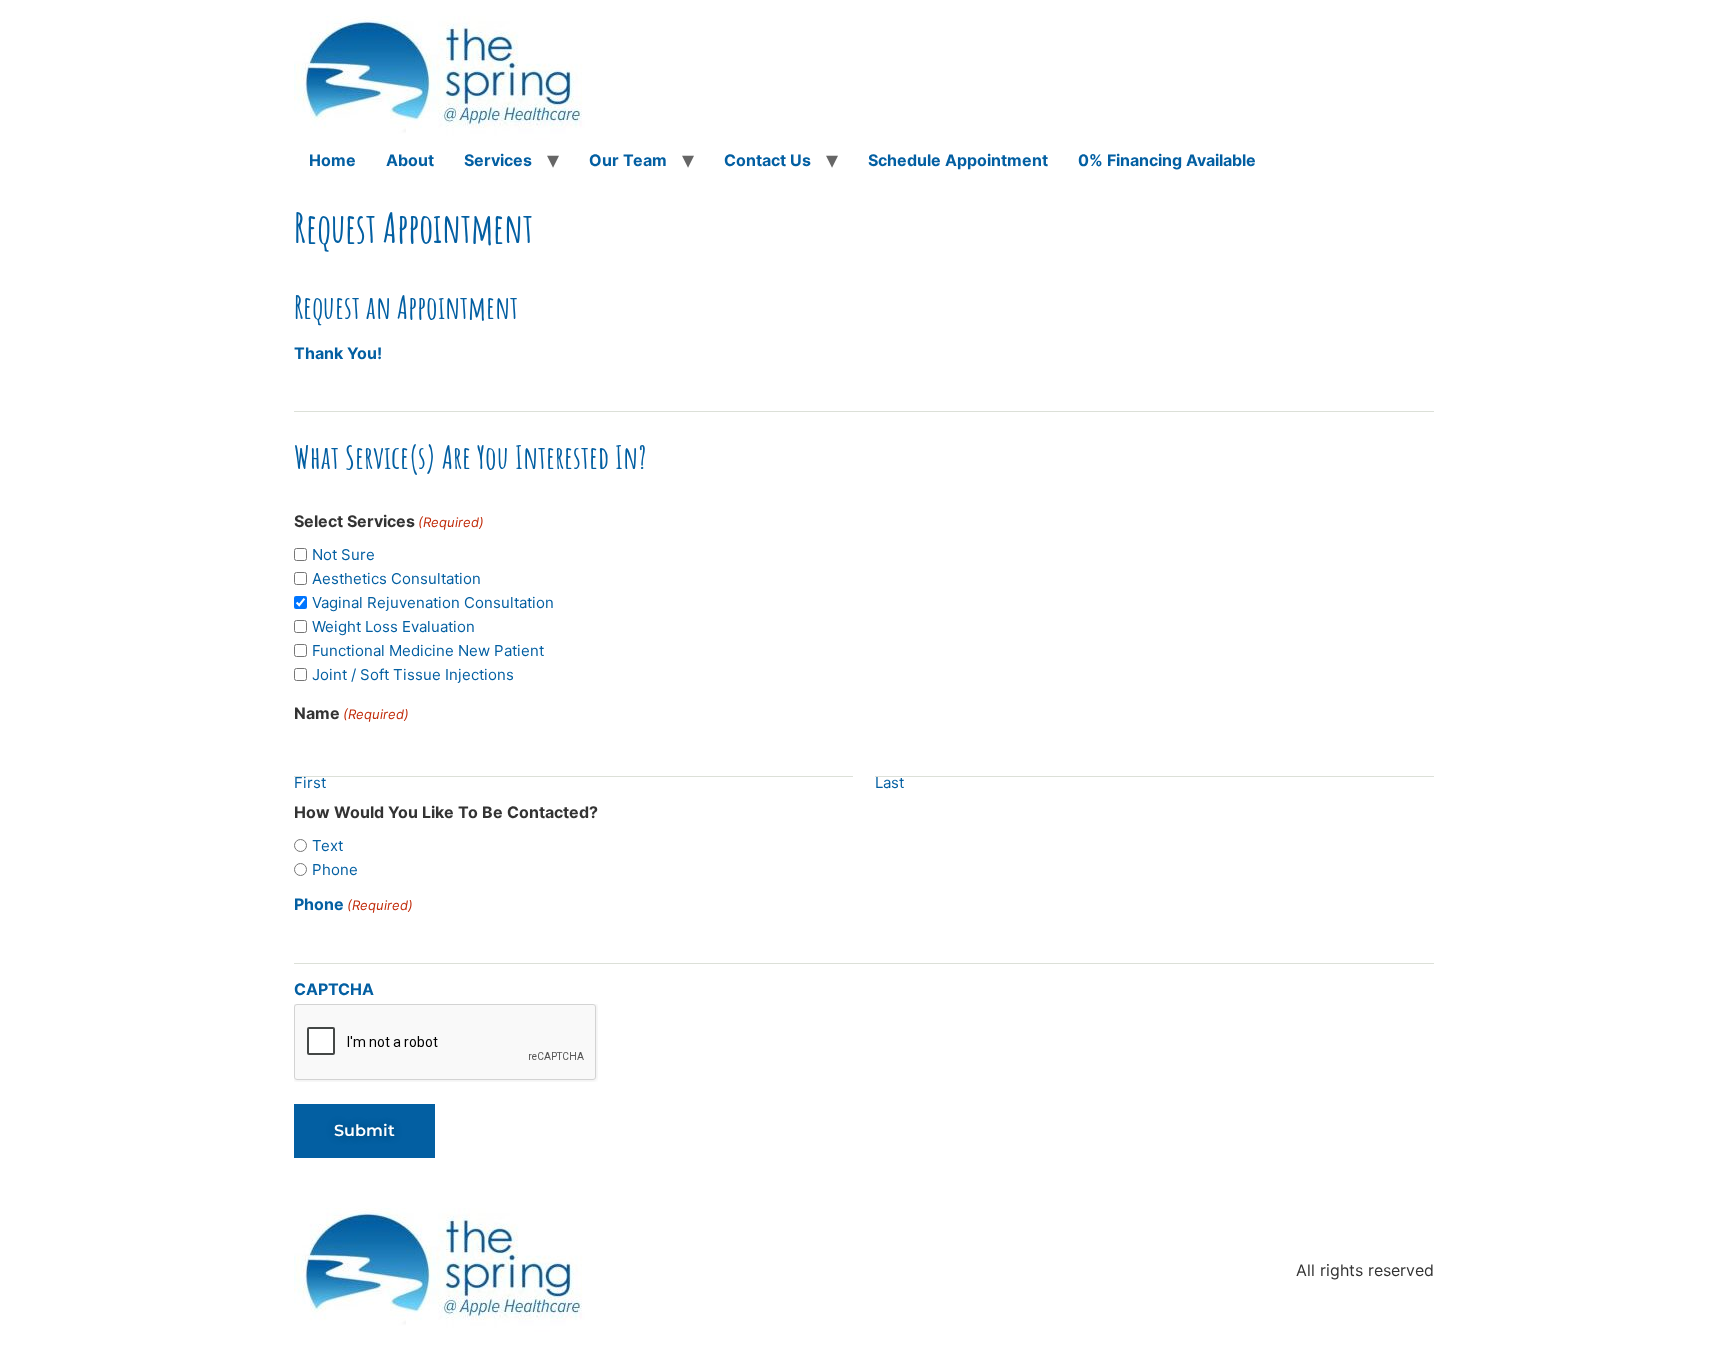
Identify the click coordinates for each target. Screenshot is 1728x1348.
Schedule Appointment (958, 160)
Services (498, 160)
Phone (353, 905)
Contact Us (767, 160)
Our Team (628, 160)
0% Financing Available (1167, 160)
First (310, 780)
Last (889, 780)
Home (332, 160)
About (410, 160)
